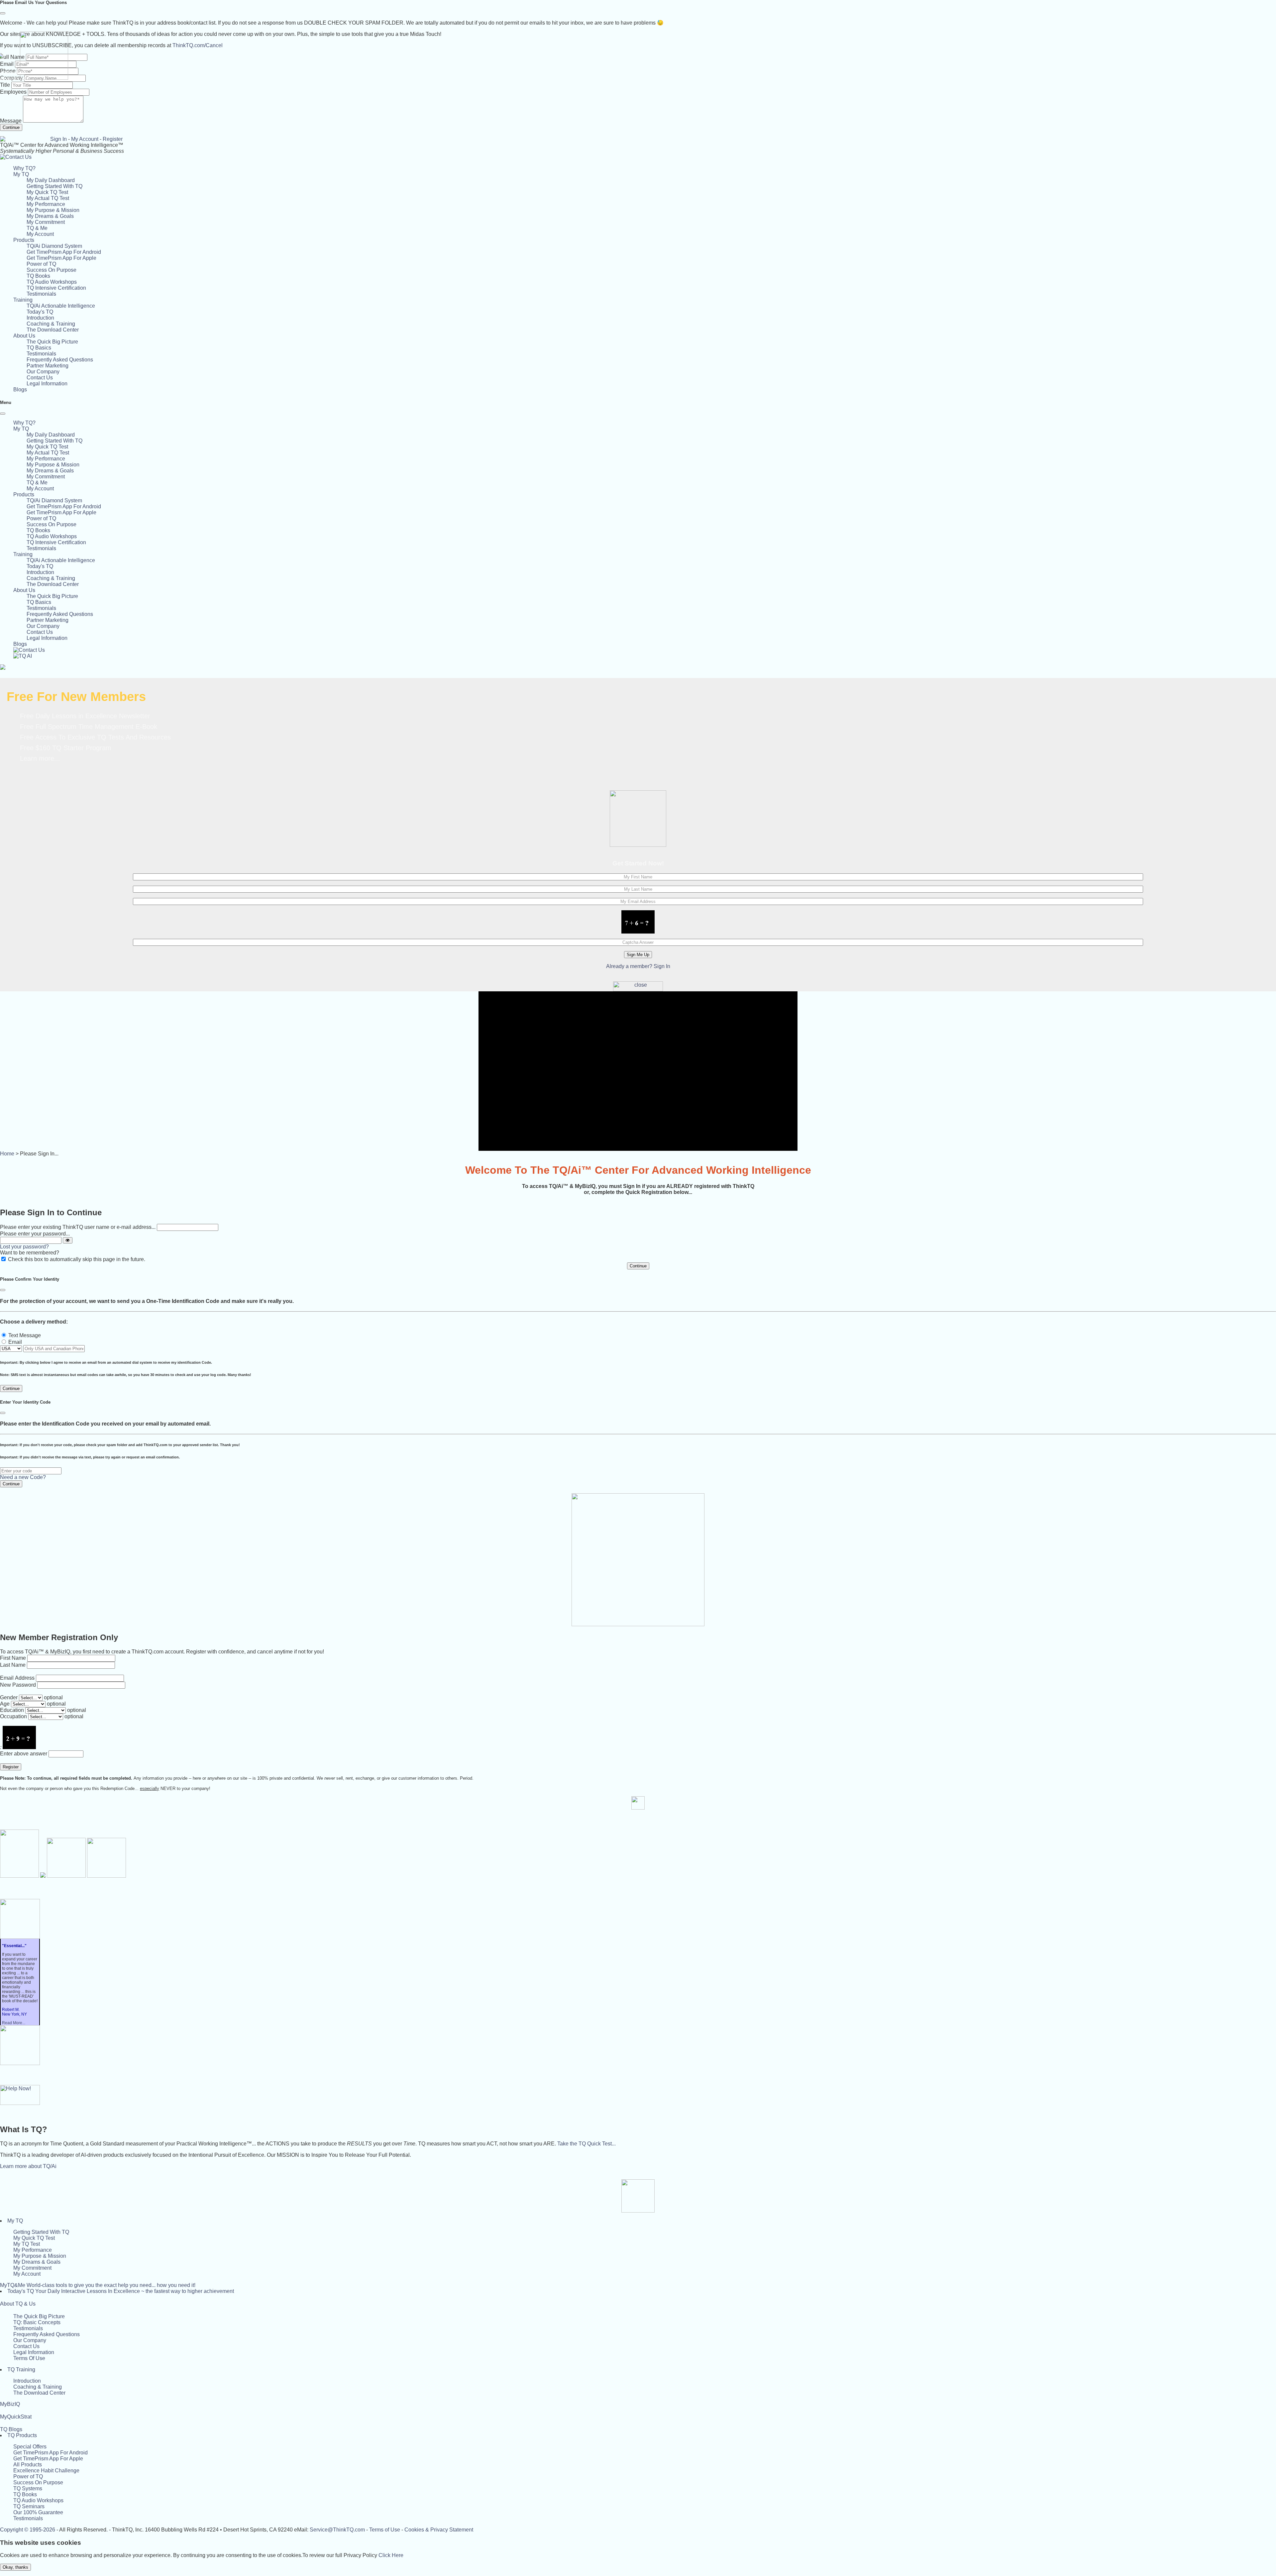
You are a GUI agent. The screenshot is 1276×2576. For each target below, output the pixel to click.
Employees (13, 92)
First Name (13, 1658)
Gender (9, 1697)
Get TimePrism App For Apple (61, 258)
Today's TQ (40, 312)
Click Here (391, 2555)
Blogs (20, 390)
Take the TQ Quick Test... (586, 2144)
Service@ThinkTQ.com (337, 2530)
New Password (18, 1685)
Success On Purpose (52, 270)
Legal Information (47, 384)
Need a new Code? (23, 1477)
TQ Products (22, 2435)
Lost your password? (24, 1247)
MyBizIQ (10, 2404)
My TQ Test (27, 2244)
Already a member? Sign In (638, 966)
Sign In (58, 139)
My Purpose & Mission (53, 210)
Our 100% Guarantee (38, 2512)
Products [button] (24, 240)
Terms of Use (385, 2530)
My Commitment (46, 222)
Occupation (13, 1716)
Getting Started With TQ (54, 186)
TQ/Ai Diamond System (54, 246)
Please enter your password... (35, 1234)
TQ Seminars (29, 2506)
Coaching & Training (51, 324)
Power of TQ (41, 264)
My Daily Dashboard (51, 180)
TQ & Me (37, 228)
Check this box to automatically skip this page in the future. (77, 1259)
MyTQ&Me (98, 2285)
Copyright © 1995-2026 (28, 2530)
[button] (21, 174)
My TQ (15, 2221)
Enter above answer (24, 1754)
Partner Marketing (48, 366)
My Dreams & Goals (50, 216)
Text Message (25, 1335)
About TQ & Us (18, 2304)
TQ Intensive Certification (56, 288)
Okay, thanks (15, 2567)
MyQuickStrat (16, 2417)
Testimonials (41, 294)
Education (12, 1710)
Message (11, 121)
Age (5, 1704)
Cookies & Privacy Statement (439, 2530)
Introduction (40, 318)
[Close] (3, 13)
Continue (11, 127)
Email (15, 1342)
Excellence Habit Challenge (46, 2471)
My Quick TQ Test (47, 192)
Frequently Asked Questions (60, 360)
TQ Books (38, 276)
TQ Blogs (11, 2429)
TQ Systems (28, 2488)
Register (113, 139)
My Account (85, 139)
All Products (28, 2465)
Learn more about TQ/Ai (28, 2166)
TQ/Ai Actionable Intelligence (61, 306)
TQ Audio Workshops (52, 282)
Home (7, 1154)
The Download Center (53, 330)
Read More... (14, 2023)
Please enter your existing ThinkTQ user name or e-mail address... (78, 1227)
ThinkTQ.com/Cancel (198, 45)
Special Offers (30, 2447)
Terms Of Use (29, 2358)
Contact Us (40, 378)
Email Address (17, 1678)
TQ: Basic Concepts (37, 2322)
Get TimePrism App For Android (64, 252)
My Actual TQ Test (48, 198)
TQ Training (21, 2370)
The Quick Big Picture (52, 342)
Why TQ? (24, 168)
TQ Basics (39, 348)
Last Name (13, 1665)
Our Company (43, 372)
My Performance (46, 204)
